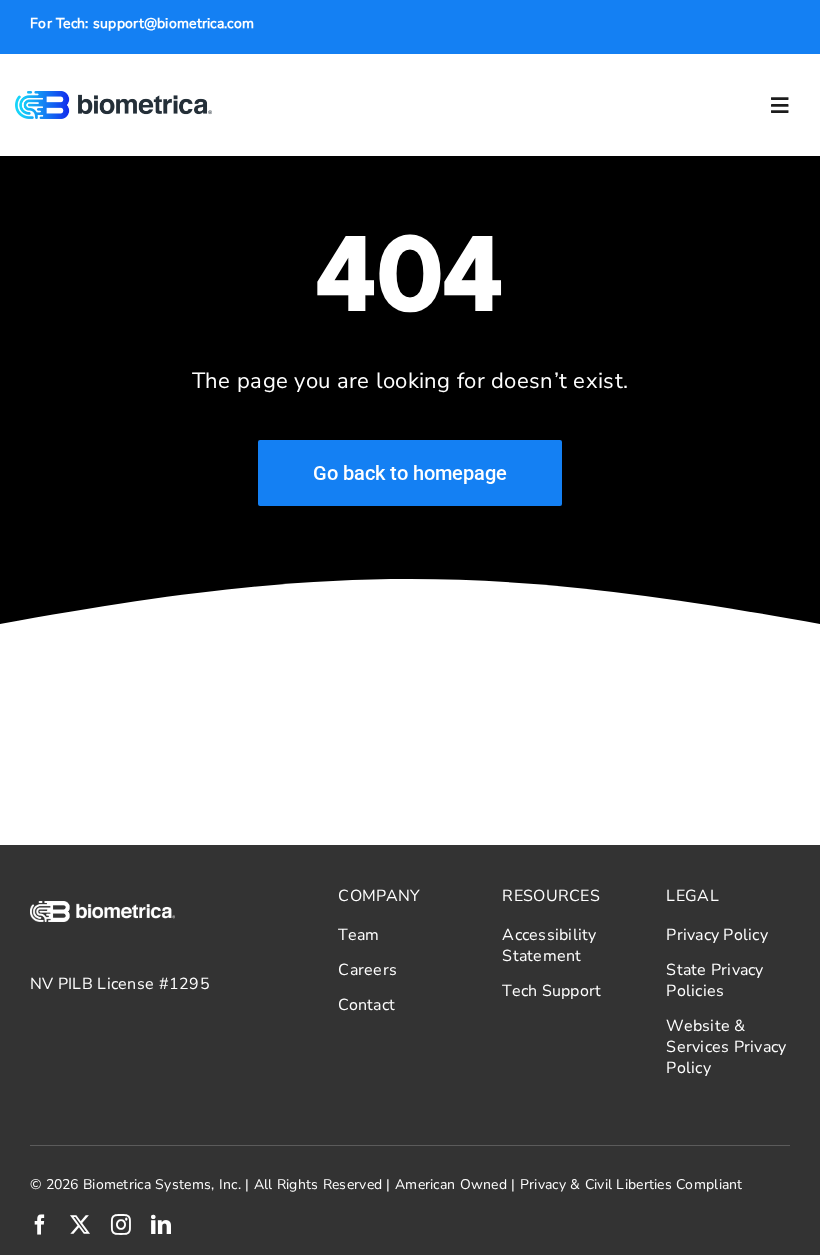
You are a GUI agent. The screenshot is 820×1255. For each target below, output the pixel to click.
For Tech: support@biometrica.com (142, 23)
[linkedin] (161, 1225)
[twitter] (80, 1225)
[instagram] (121, 1225)
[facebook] (40, 1225)
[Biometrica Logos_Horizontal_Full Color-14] (114, 100)
